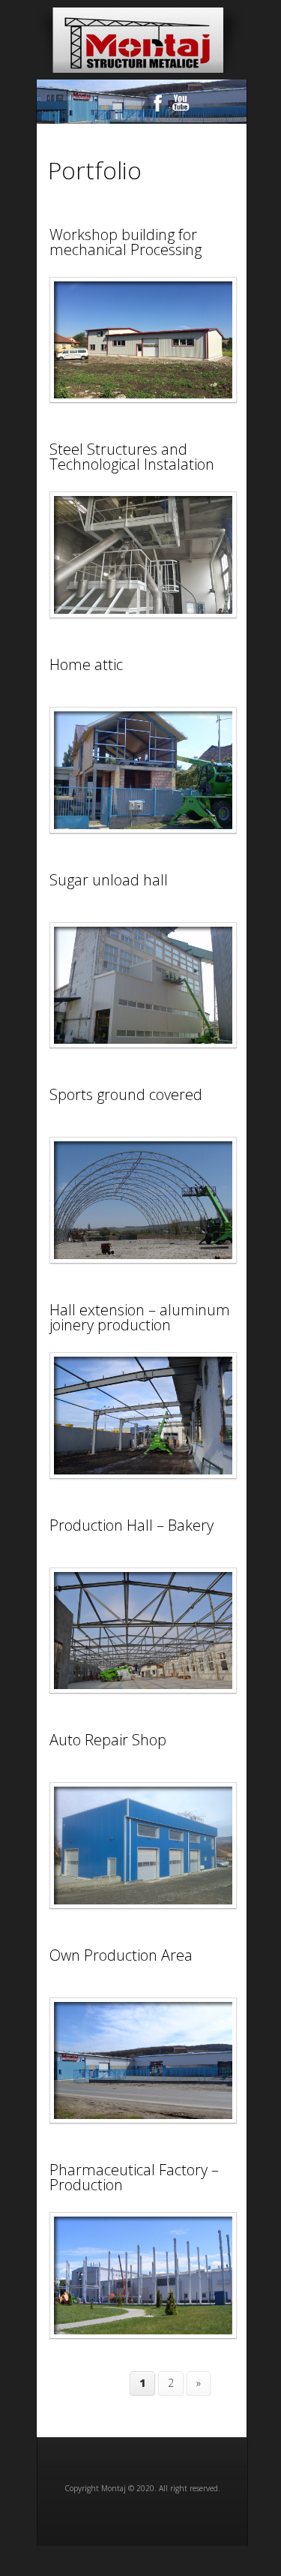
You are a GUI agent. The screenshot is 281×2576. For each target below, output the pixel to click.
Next (217, 106)
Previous (67, 106)
